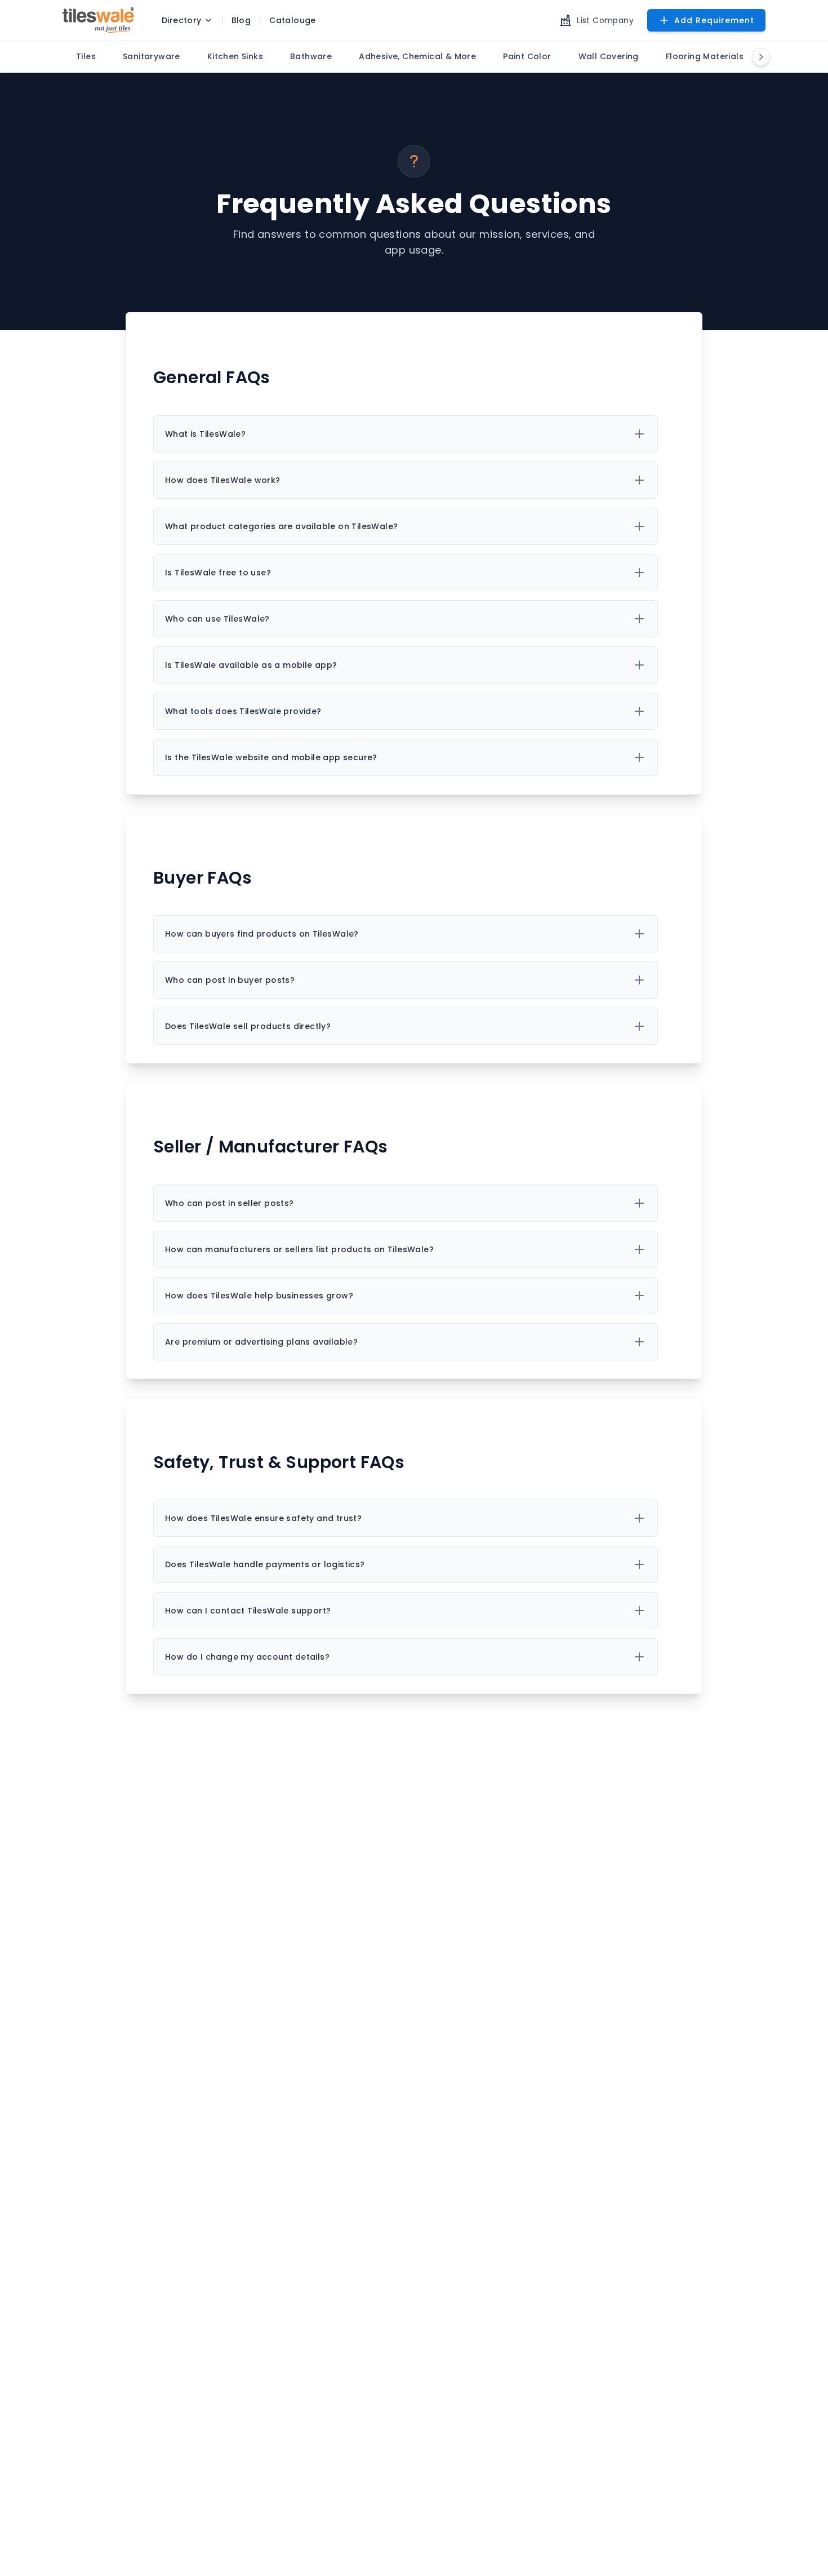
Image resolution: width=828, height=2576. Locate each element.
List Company (605, 20)
